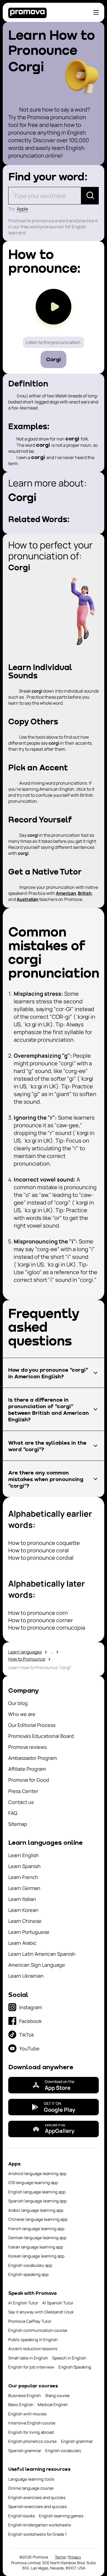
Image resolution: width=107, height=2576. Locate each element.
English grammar (77, 2441)
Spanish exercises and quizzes (37, 2507)
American (66, 893)
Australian (28, 899)
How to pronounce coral (39, 1550)
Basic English (21, 2405)
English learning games (61, 2516)
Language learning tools (31, 2479)
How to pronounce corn (38, 1613)
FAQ (13, 1813)
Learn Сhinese (25, 1921)
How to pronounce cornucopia (47, 1628)
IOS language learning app (33, 2183)
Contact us (21, 1802)
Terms (60, 2557)
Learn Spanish (24, 1866)
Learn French (23, 1877)
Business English (25, 2396)
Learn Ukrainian (26, 1976)
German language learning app (37, 2238)
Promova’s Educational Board (41, 1736)
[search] (90, 196)
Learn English (23, 1855)
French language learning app (36, 2229)
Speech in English (69, 2358)
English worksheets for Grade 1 (37, 2534)
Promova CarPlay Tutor (30, 2321)
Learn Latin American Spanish (42, 1954)
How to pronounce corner (41, 1620)
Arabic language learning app (36, 2210)
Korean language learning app (36, 2256)
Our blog (18, 1703)
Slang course (57, 2396)
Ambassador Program (33, 1758)
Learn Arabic (22, 1943)
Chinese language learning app (38, 2219)
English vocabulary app (30, 2265)
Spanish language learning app (37, 2201)
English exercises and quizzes (37, 2497)
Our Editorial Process (32, 1725)
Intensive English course (32, 2423)
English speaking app (28, 2274)
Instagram (31, 2007)
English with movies (27, 2414)
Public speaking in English (33, 2340)
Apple (22, 209)
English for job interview (31, 2367)
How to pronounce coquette (44, 1543)
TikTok (27, 2035)
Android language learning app (37, 2174)
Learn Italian (22, 1899)
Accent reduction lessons (33, 2349)
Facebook (30, 2021)
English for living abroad (31, 2432)
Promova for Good (29, 1780)
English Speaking (75, 2367)
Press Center (23, 1791)
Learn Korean (23, 1910)
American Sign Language (37, 1965)
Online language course (31, 2488)
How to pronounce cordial (41, 1558)
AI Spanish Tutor (58, 2303)
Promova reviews (27, 1747)
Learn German (24, 1888)
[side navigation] (96, 12)
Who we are (22, 1714)
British (85, 893)
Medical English (53, 2405)
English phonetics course (33, 2441)
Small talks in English (28, 2358)
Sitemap (18, 1824)
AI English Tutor (23, 2303)
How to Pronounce (27, 1659)
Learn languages (25, 1652)
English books (22, 2516)
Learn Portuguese (29, 1932)
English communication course (38, 2330)
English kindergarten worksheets (40, 2525)
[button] (54, 1373)
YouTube (29, 2048)
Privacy (75, 2557)
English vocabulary (63, 2451)
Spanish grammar (25, 2451)
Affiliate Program (27, 1769)
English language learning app (37, 2192)
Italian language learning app (36, 2247)
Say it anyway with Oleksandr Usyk (41, 2312)
